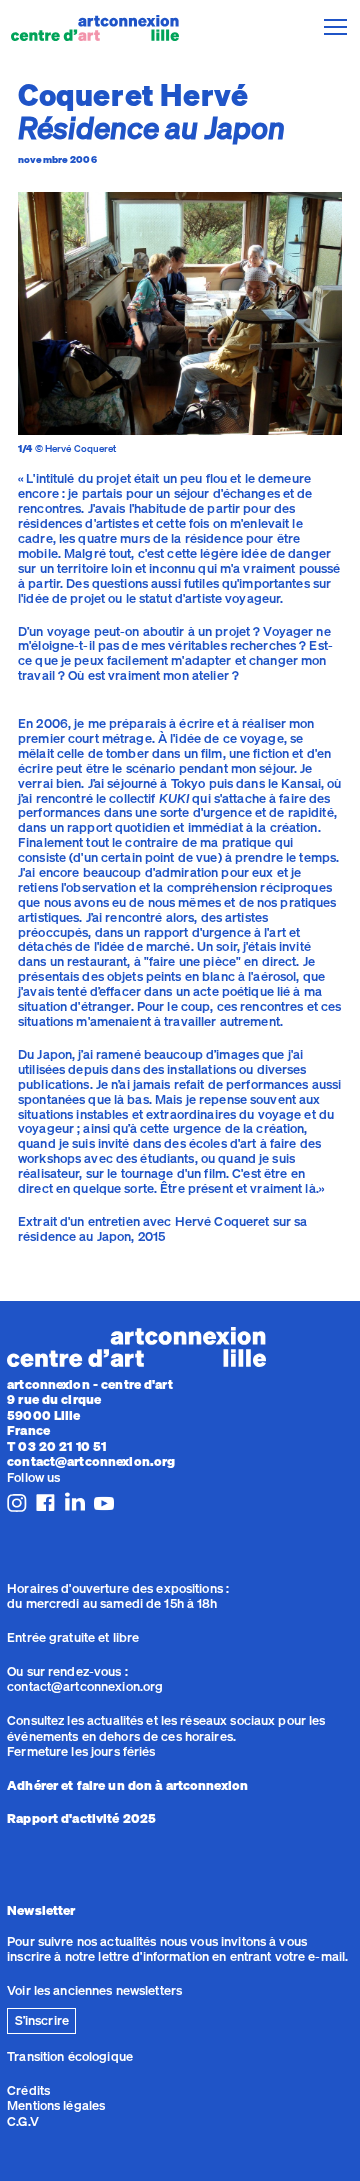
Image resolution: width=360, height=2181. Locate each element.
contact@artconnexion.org (91, 1461)
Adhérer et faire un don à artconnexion (127, 1785)
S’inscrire (42, 2020)
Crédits (28, 2090)
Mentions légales (56, 2105)
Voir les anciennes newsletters (94, 1990)
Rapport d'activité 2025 (81, 1818)
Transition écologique (70, 2056)
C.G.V (23, 2121)
